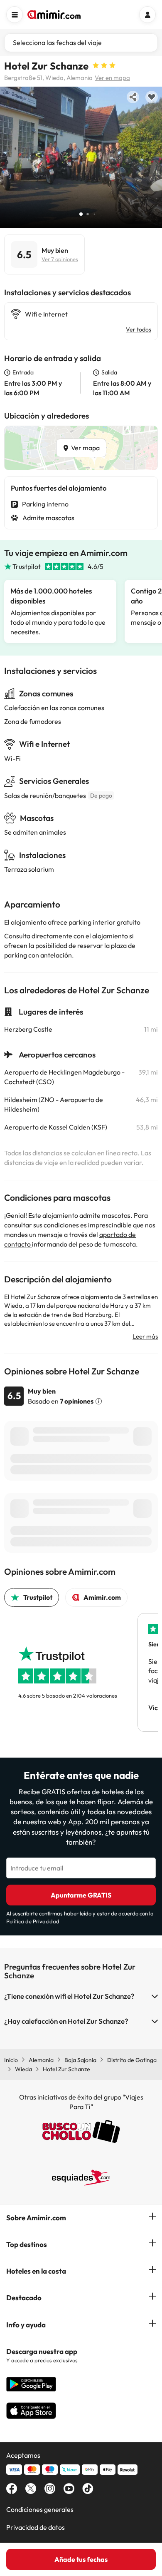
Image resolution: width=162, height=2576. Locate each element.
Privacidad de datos (36, 2527)
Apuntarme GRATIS (81, 1895)
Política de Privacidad (33, 1921)
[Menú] (15, 15)
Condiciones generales (40, 2509)
